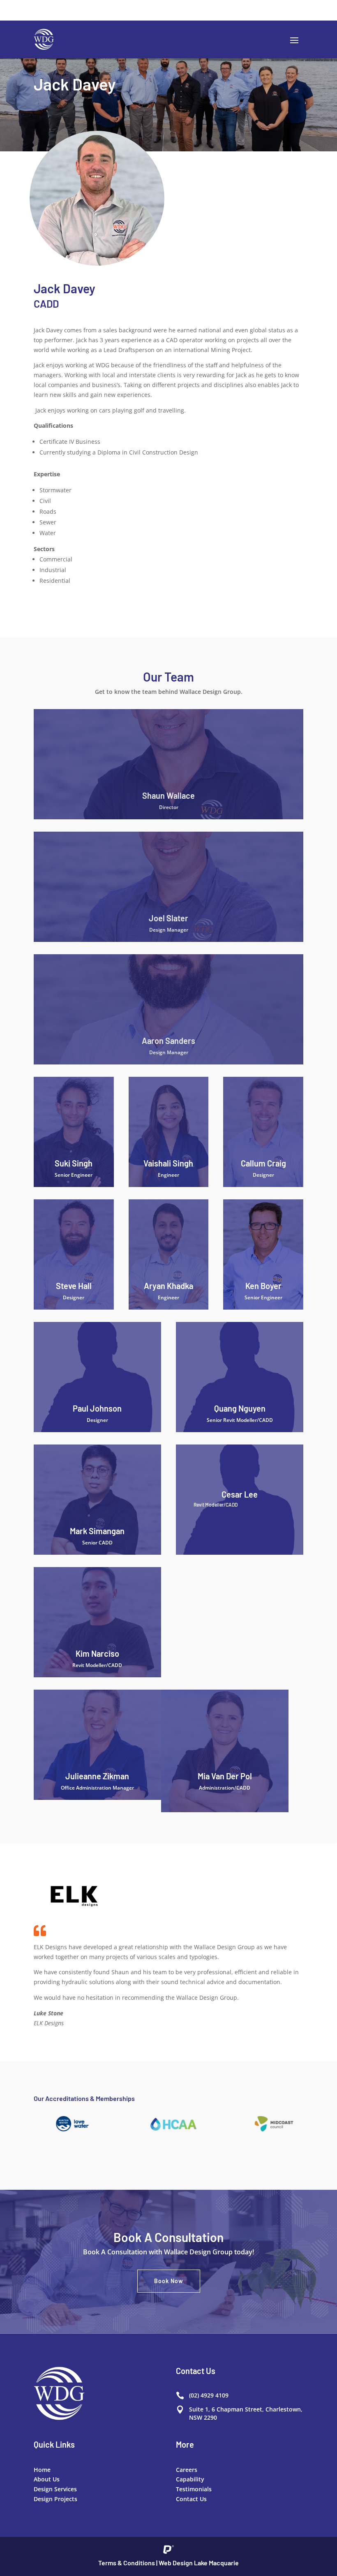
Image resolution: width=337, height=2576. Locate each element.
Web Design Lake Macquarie (199, 2563)
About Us (47, 2479)
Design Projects (55, 2499)
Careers (187, 2470)
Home (42, 2470)
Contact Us (191, 2499)
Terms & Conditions (127, 2563)
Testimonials (194, 2489)
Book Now (169, 2281)
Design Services (55, 2489)
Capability (190, 2479)
